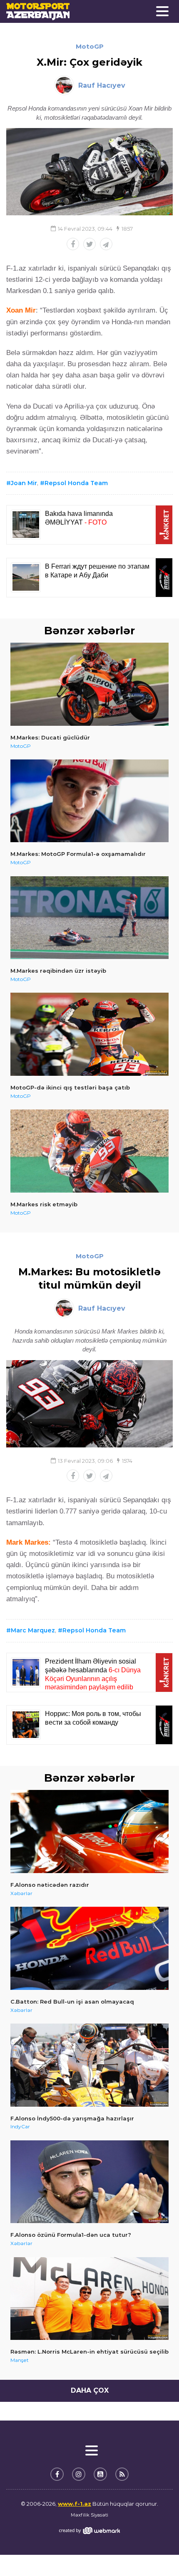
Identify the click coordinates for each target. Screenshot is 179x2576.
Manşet (20, 2360)
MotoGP (90, 46)
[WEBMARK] (89, 2530)
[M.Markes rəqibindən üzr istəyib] (89, 918)
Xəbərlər (21, 1893)
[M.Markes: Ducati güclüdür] (89, 684)
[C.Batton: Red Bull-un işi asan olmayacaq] (89, 1948)
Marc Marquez (33, 1630)
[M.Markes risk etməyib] (89, 1151)
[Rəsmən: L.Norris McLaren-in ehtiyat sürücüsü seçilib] (89, 2299)
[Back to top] (156, 2553)
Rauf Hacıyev (102, 85)
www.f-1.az (75, 2504)
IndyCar (20, 2126)
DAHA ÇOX (90, 2390)
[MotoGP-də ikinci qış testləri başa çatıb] (89, 1034)
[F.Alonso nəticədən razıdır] (89, 1832)
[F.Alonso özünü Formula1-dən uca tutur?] (89, 2182)
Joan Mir (24, 483)
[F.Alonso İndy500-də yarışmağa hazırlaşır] (89, 2065)
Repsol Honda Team (76, 483)
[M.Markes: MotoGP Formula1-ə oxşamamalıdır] (89, 801)
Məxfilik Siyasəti (89, 2515)
